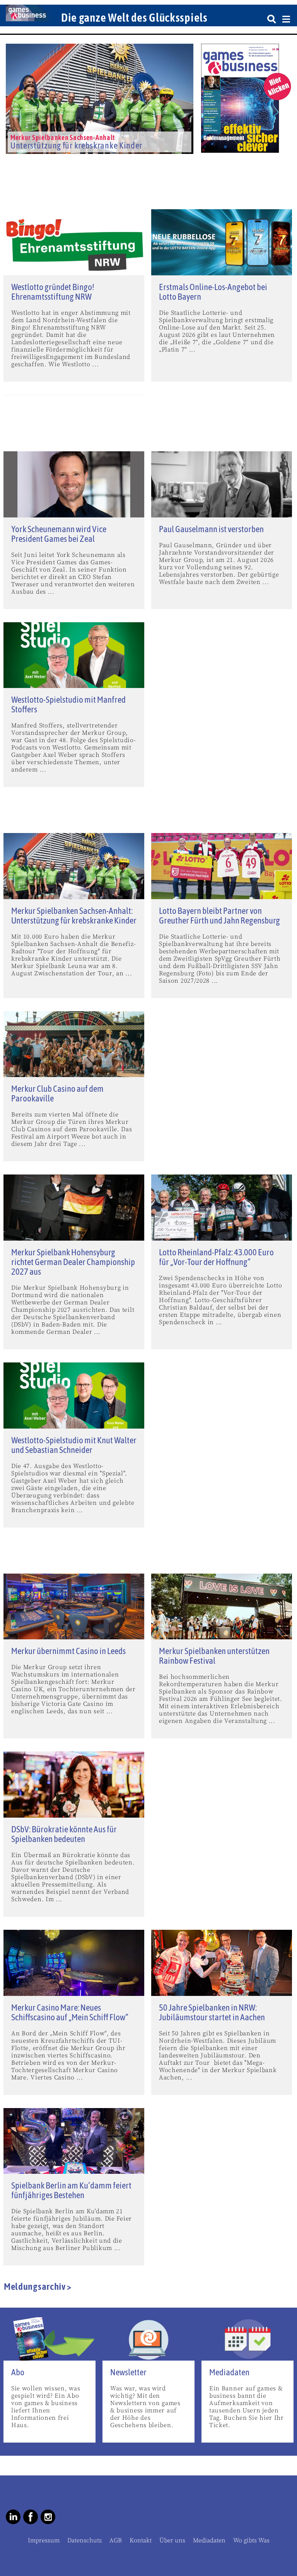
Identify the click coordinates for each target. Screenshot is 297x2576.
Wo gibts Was (251, 2540)
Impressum (44, 2540)
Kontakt (141, 2540)
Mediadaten (209, 2540)
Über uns (172, 2540)
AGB (116, 2540)
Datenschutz (84, 2540)
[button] (13, 152)
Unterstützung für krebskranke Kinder (76, 145)
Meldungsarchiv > (38, 2286)
